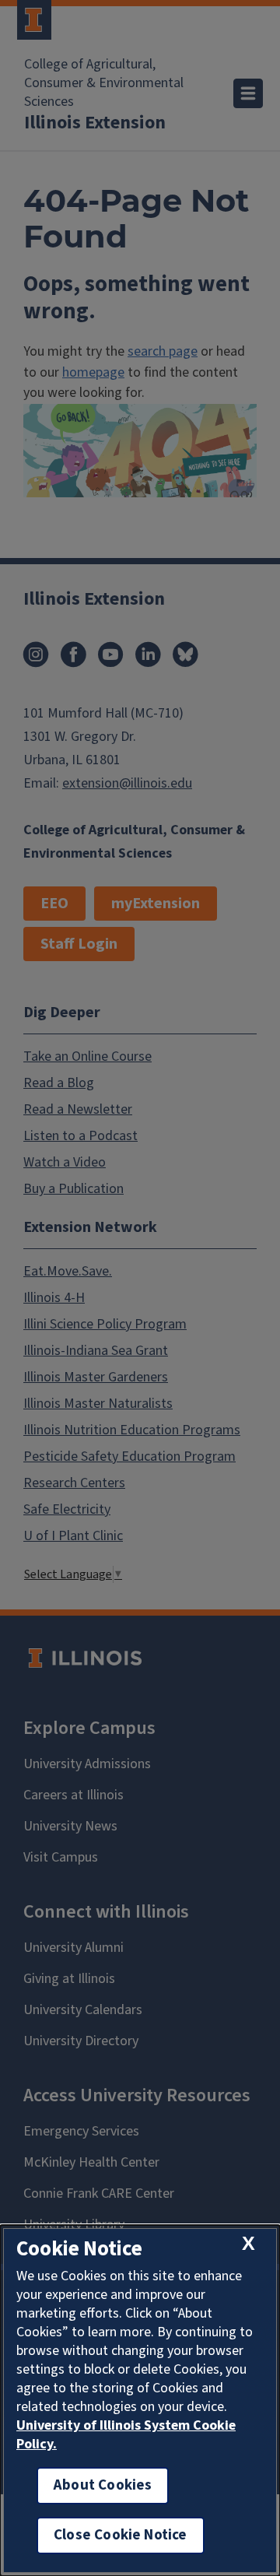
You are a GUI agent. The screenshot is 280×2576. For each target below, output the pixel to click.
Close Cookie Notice (121, 2535)
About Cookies (103, 2485)
